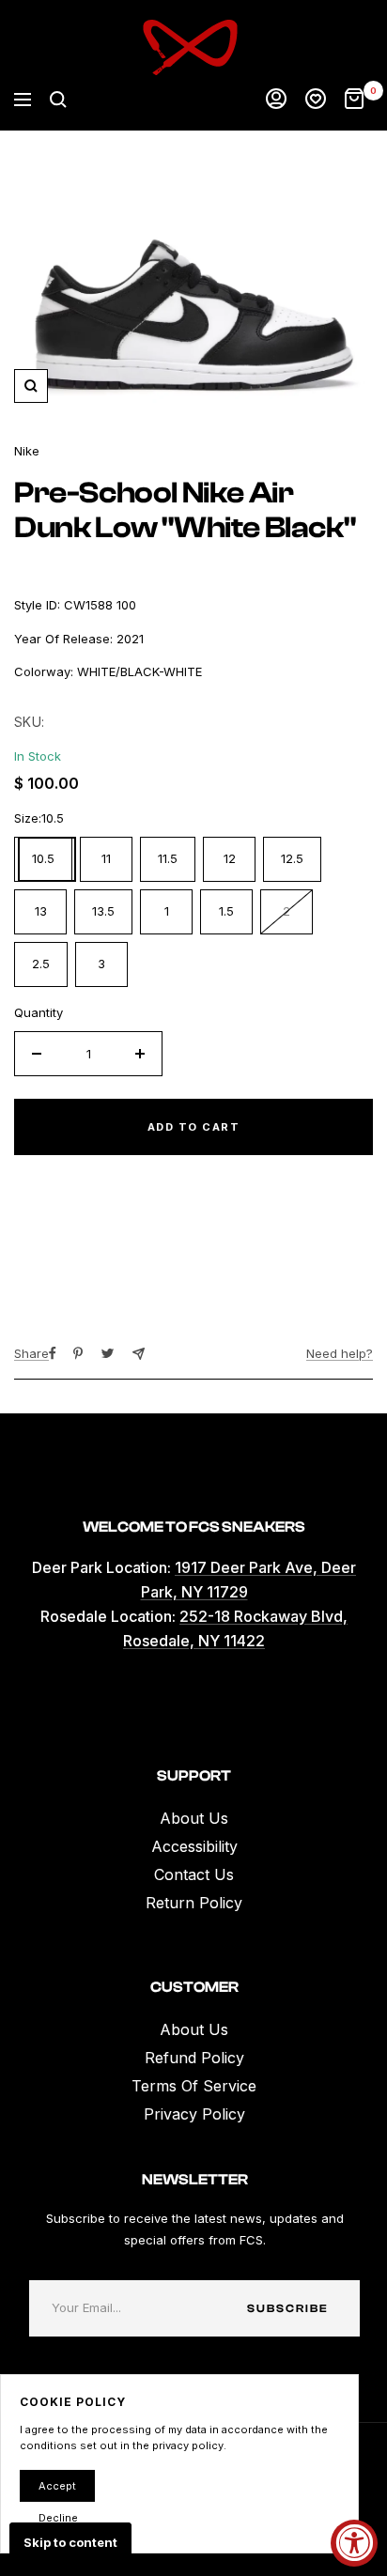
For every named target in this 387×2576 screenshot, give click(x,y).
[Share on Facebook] (53, 1353)
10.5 (43, 858)
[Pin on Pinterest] (78, 1353)
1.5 (226, 911)
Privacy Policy (194, 2114)
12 (230, 858)
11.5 (168, 858)
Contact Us (194, 1874)
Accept (57, 2486)
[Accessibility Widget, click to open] (354, 2543)
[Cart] (354, 100)
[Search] (58, 100)
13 (41, 911)
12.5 (292, 858)
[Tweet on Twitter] (108, 1353)
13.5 (103, 911)
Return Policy (194, 1903)
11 (106, 858)
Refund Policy (194, 2058)
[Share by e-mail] (139, 1354)
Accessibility (194, 1846)
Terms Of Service (194, 2086)
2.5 (41, 964)
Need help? (340, 1353)
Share (31, 1353)
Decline (58, 2518)
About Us (194, 1818)
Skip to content (70, 2542)
